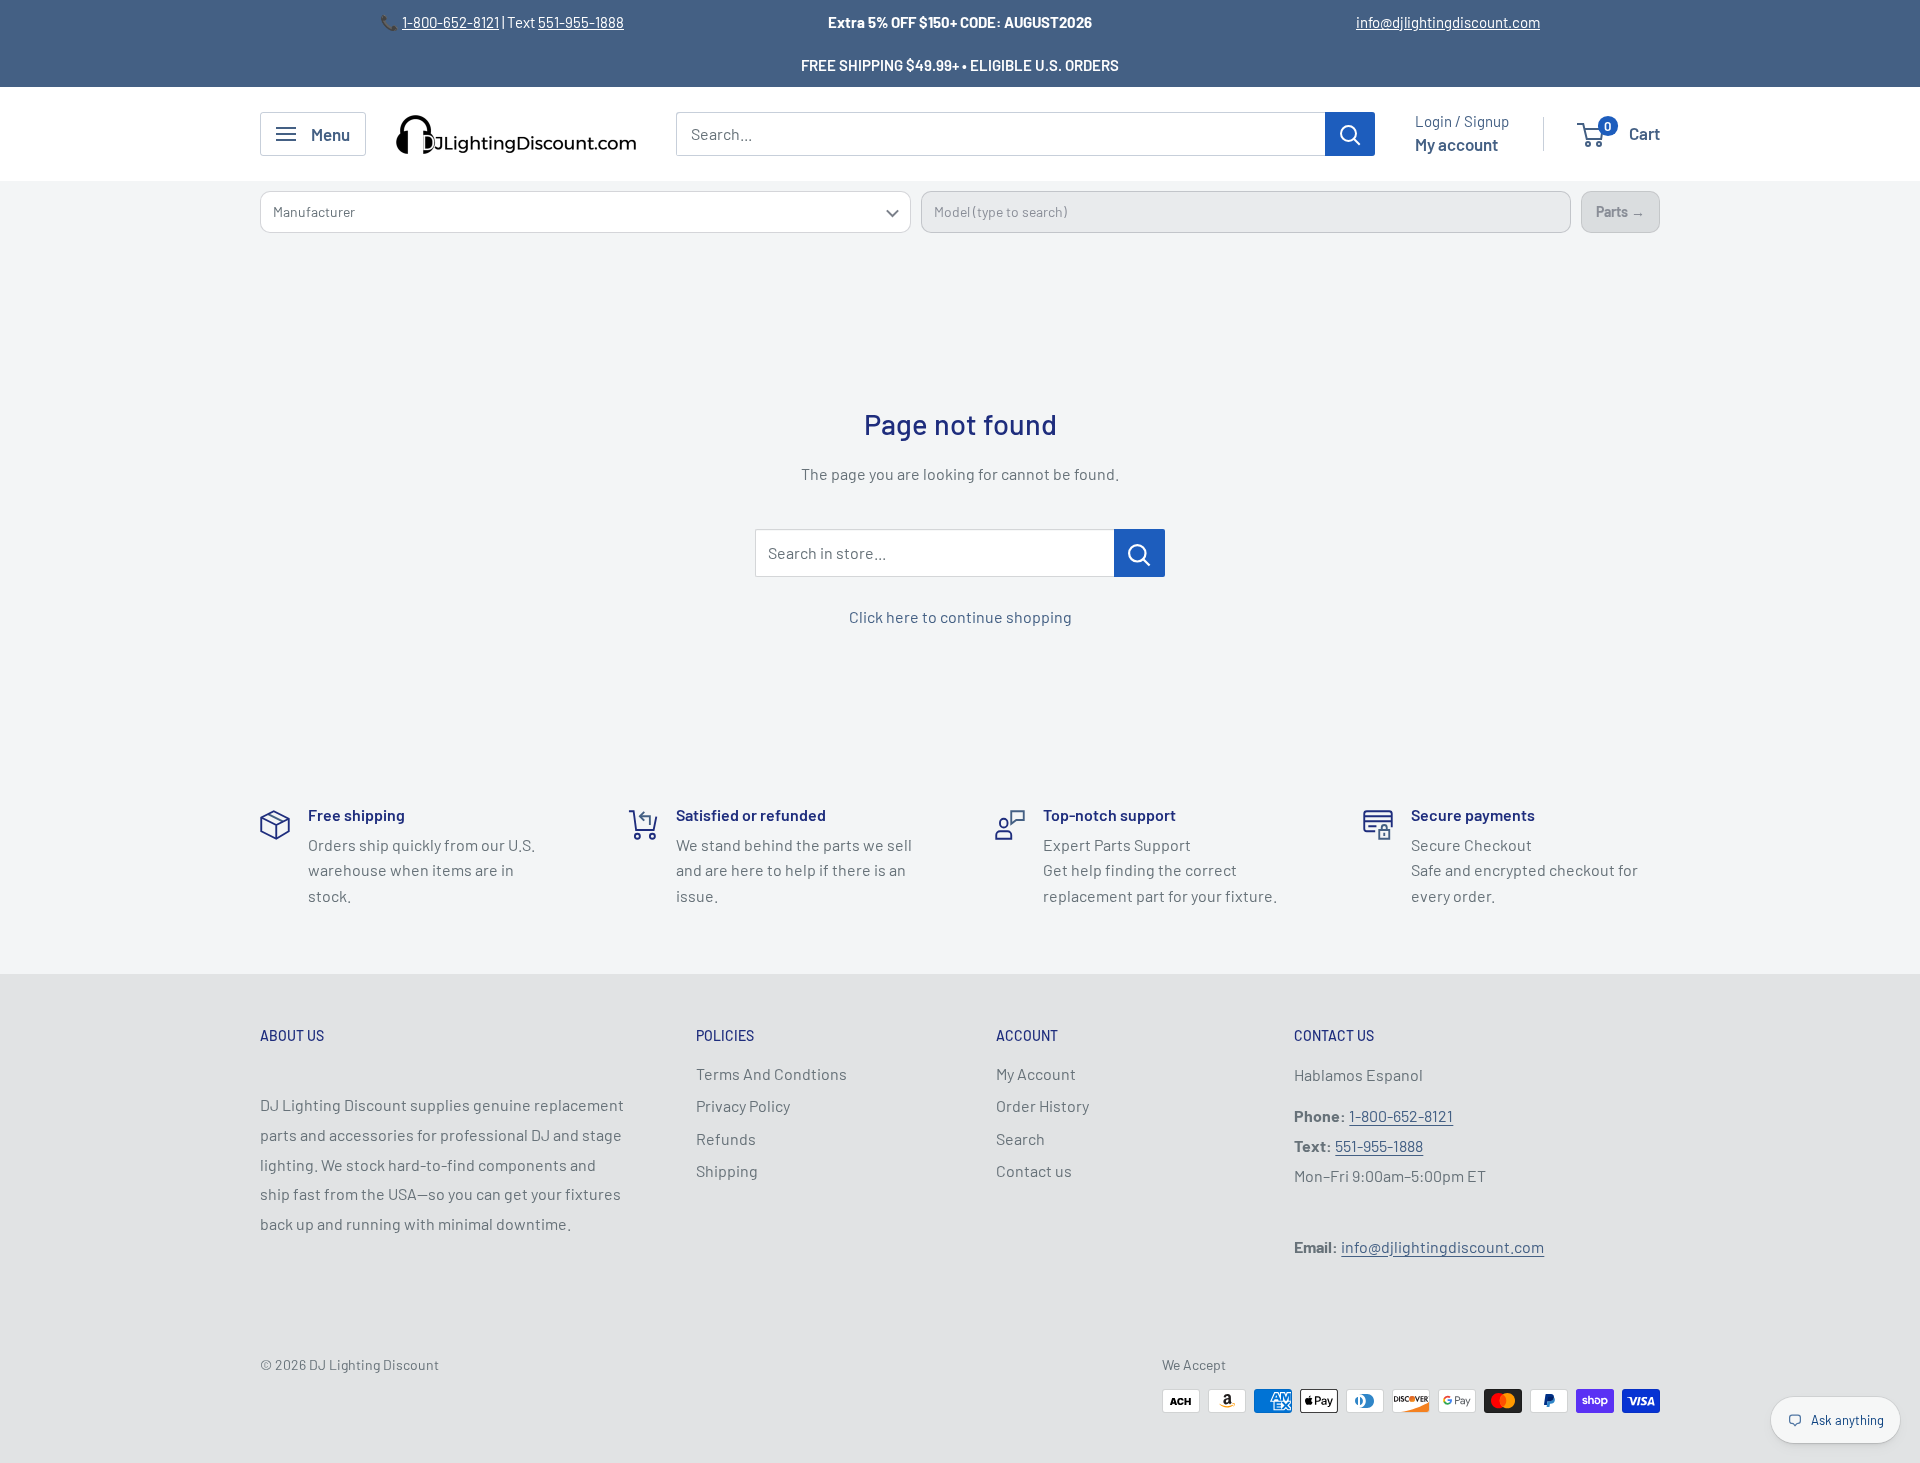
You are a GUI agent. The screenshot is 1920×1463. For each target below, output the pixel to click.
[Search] (1350, 134)
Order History (1042, 1105)
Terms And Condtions (771, 1073)
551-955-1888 (581, 22)
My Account (1036, 1073)
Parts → (1620, 211)
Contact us (1034, 1170)
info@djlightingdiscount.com (1448, 22)
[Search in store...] (1139, 553)
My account (1456, 144)
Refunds (726, 1138)
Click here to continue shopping (960, 616)
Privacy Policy (743, 1105)
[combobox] (1246, 212)
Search (1020, 1138)
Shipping (727, 1170)
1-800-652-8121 (450, 22)
